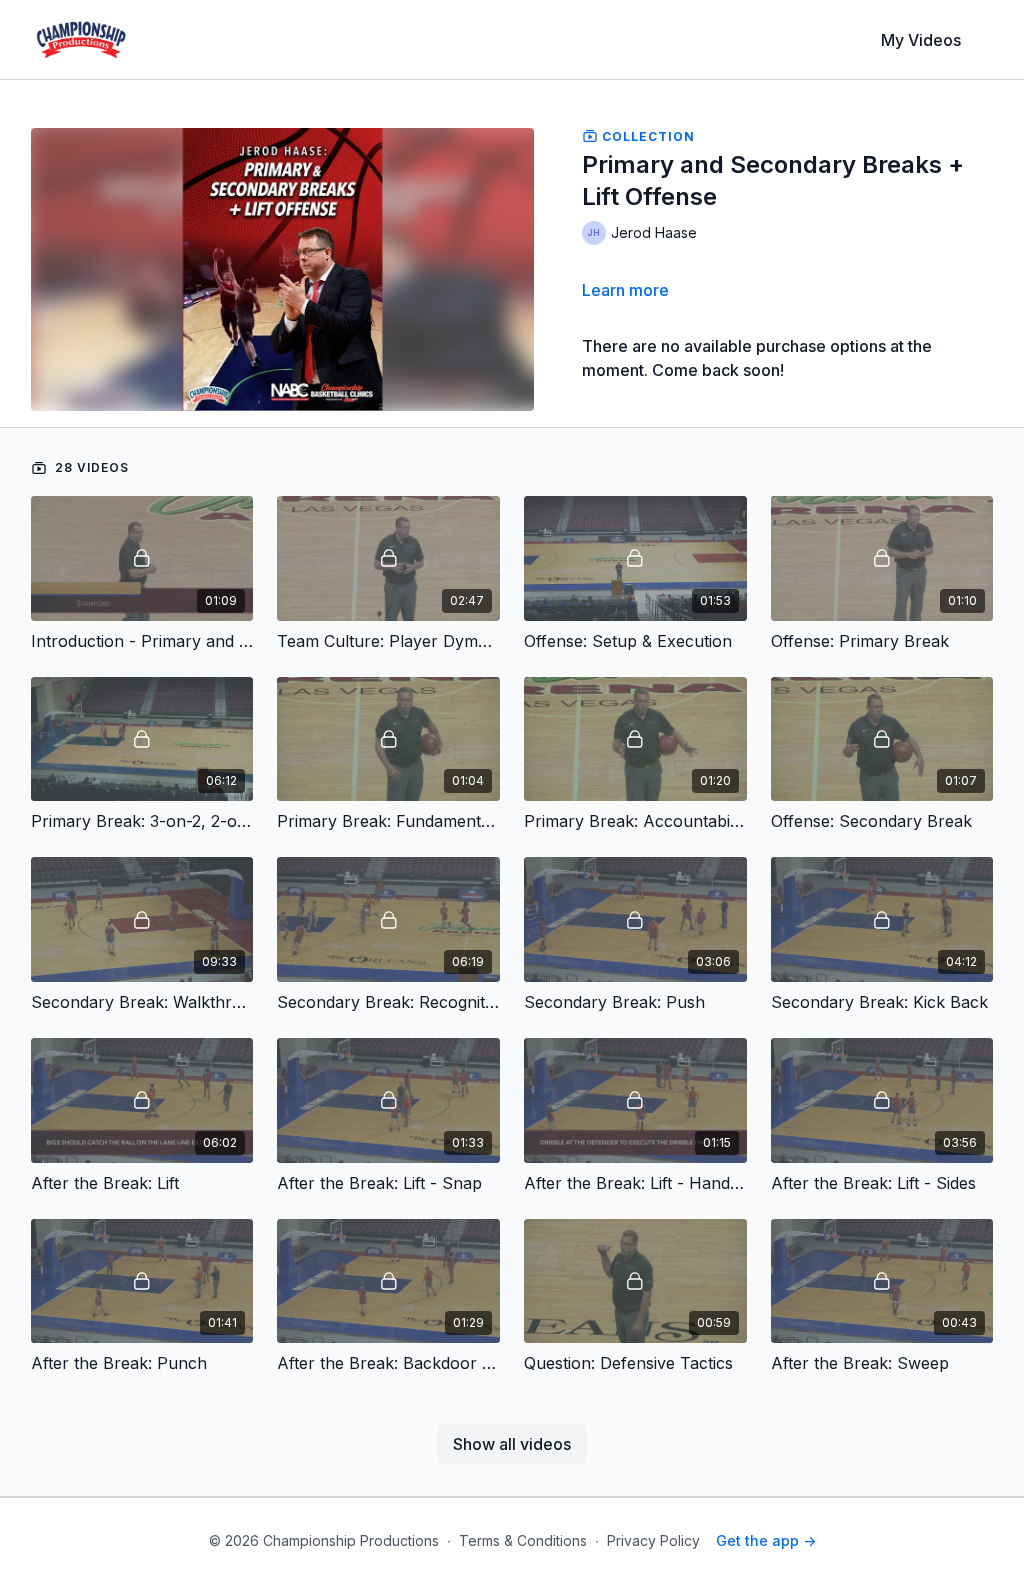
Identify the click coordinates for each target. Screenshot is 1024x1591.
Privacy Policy (653, 1540)
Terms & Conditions (523, 1540)
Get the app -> (766, 1540)
